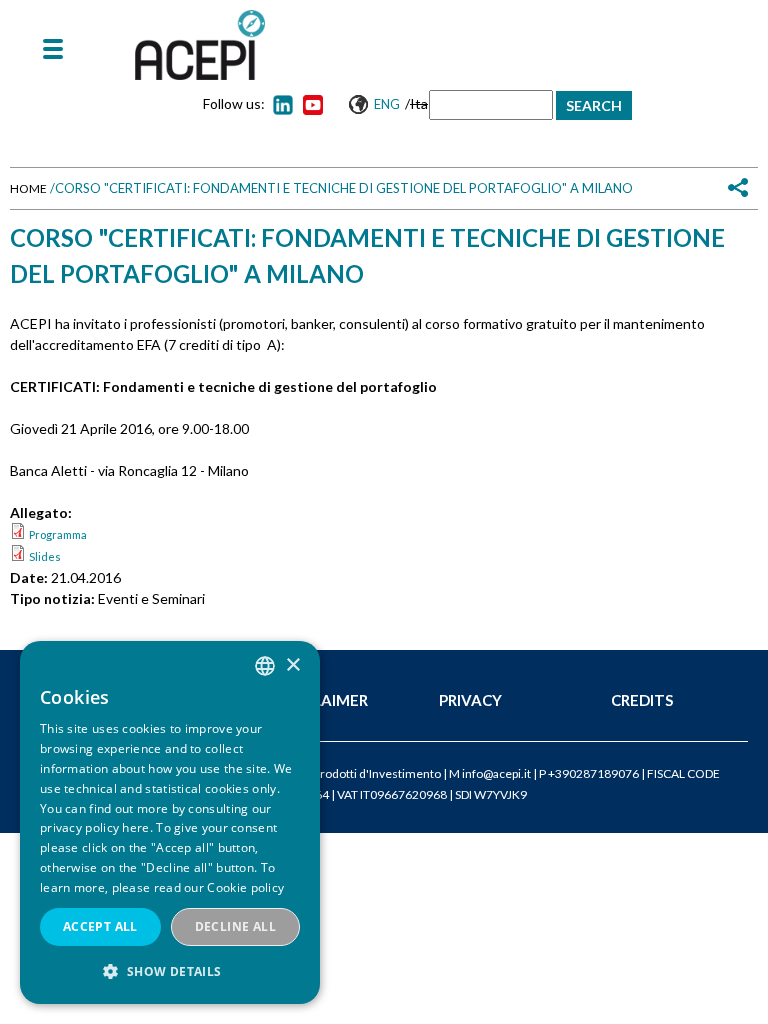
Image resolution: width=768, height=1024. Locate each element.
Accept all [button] (100, 926)
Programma (58, 534)
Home (28, 188)
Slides (45, 556)
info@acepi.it (496, 773)
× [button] (292, 665)
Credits (642, 700)
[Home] (200, 45)
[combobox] (265, 666)
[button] (170, 971)
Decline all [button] (235, 926)
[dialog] (170, 822)
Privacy (470, 700)
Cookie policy (245, 887)
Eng (387, 104)
